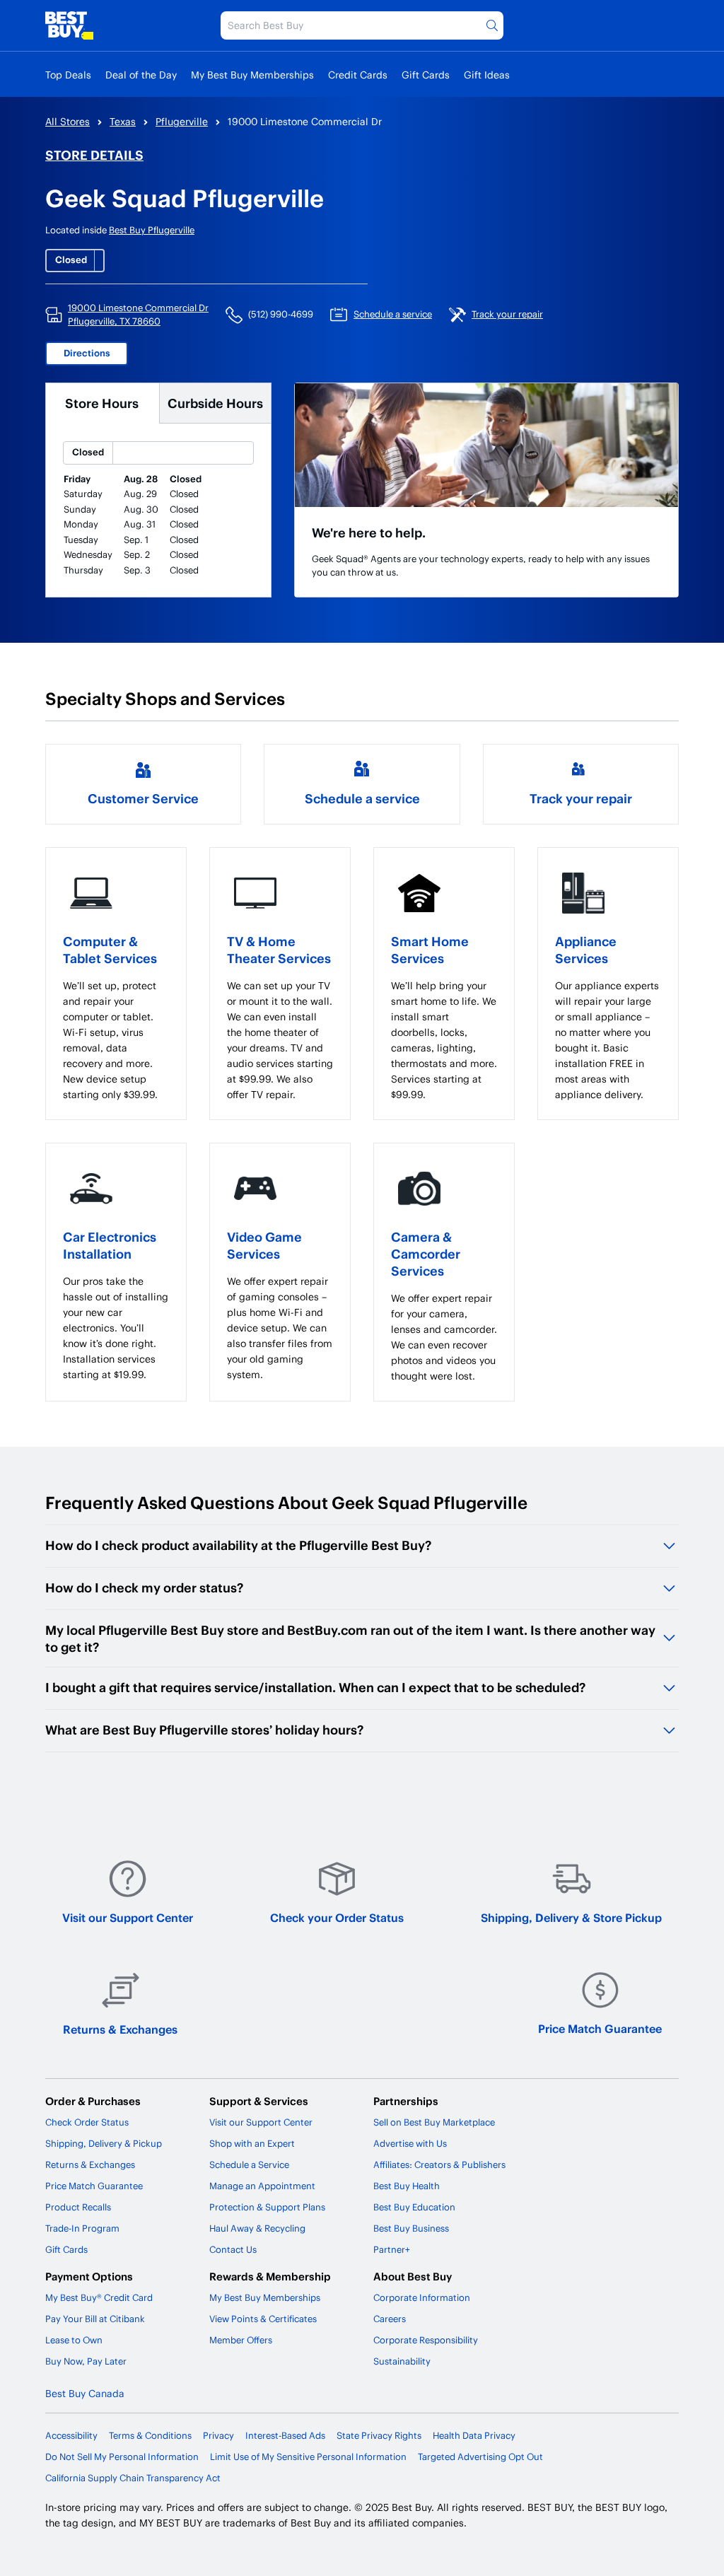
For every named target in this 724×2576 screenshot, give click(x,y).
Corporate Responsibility (426, 2340)
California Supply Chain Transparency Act (133, 2478)
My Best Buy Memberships (252, 75)
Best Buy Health (407, 2186)
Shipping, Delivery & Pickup (104, 2143)
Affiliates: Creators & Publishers (439, 2164)
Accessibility (71, 2435)
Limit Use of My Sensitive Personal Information (308, 2456)
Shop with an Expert (252, 2143)
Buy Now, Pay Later (86, 2361)
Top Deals (68, 75)
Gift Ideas (487, 75)
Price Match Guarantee (600, 2028)
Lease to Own (74, 2340)
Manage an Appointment (262, 2186)
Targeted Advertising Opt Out (480, 2456)
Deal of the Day (141, 75)
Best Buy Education (414, 2207)
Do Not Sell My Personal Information (122, 2456)
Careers (390, 2319)
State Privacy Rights (379, 2435)
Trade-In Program (82, 2228)
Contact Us (233, 2249)
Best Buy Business (411, 2228)
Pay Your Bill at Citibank (95, 2319)
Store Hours (102, 403)
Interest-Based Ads (285, 2435)
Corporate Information (422, 2297)
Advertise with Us (410, 2143)
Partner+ (392, 2249)
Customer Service (143, 798)
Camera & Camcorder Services (426, 1253)
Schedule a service (362, 798)
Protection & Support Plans (267, 2207)
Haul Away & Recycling (257, 2228)
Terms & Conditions (150, 2435)
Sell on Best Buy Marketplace (434, 2122)
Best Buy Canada (85, 2393)
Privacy (218, 2435)
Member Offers (241, 2340)
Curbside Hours (215, 403)
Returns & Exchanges (120, 2029)
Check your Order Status (337, 1917)
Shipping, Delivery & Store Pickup (571, 1917)
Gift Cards (426, 75)
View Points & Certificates (263, 2319)
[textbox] (116, 1040)
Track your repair (581, 798)
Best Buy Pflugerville (152, 230)
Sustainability (402, 2361)
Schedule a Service (249, 2164)
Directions (87, 353)
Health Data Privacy (474, 2435)
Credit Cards (358, 75)
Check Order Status (87, 2122)
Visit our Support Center (128, 1917)
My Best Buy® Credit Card (99, 2297)
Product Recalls (78, 2207)
